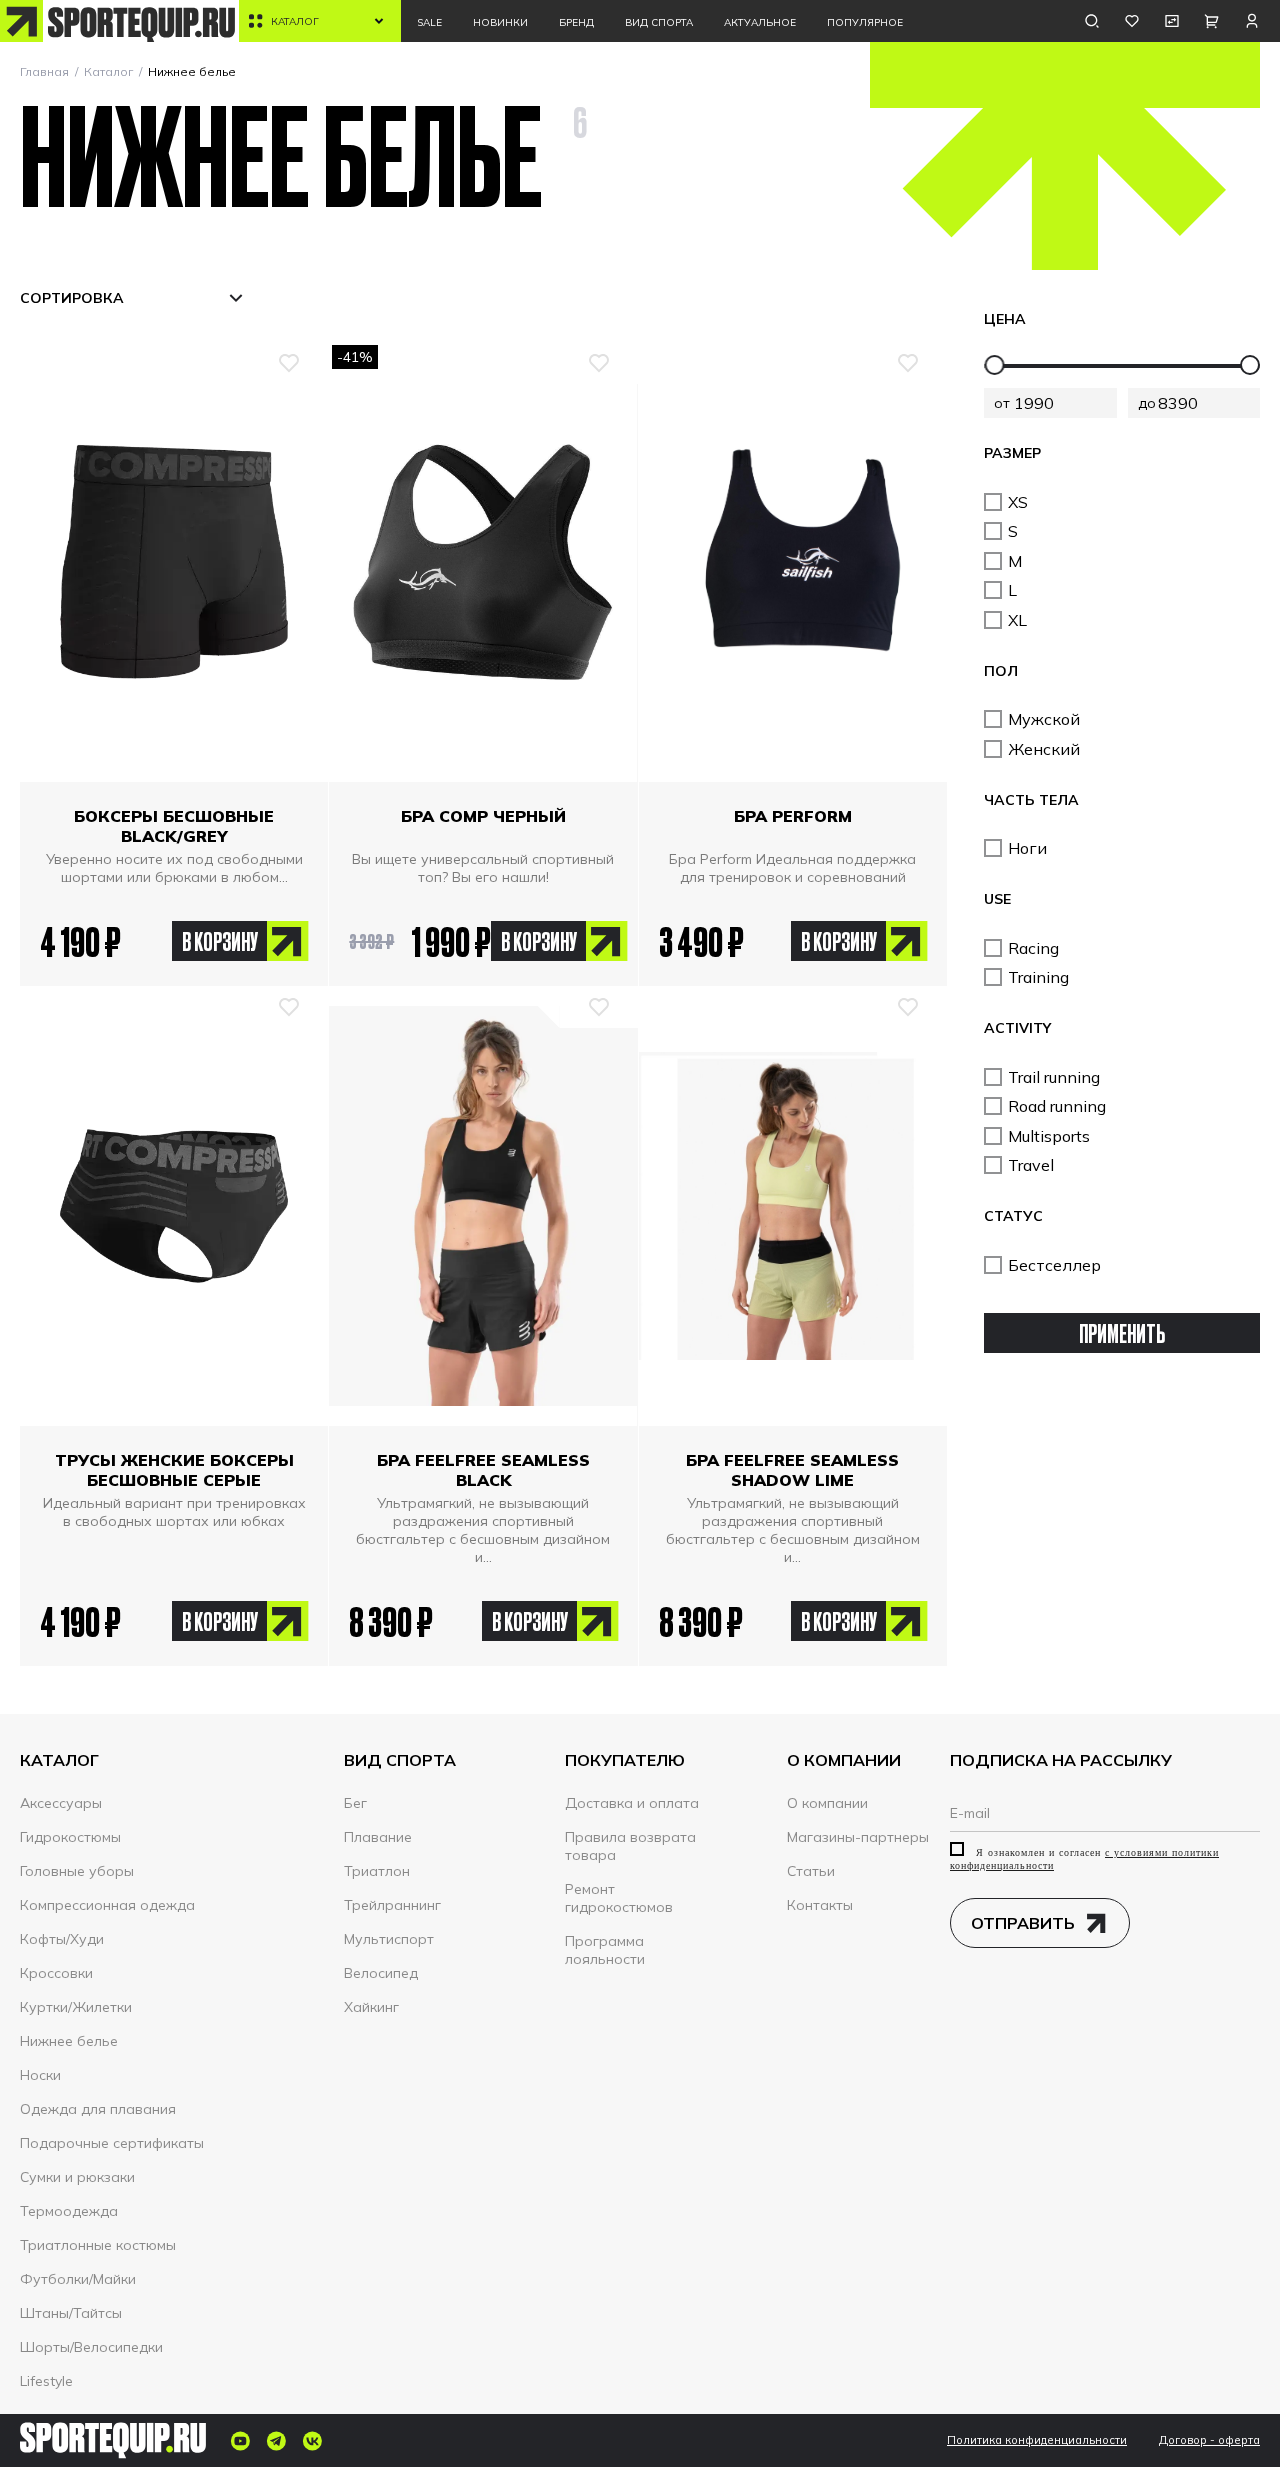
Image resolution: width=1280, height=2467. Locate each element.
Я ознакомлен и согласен (1084, 1859)
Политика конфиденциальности (1037, 2440)
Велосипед (381, 1973)
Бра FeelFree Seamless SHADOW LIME (792, 1470)
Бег (355, 1803)
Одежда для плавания (98, 2109)
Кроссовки (56, 1973)
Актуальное (760, 22)
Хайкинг (371, 2007)
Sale (429, 22)
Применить (1122, 1332)
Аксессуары (61, 1803)
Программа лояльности (605, 1950)
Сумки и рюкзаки (77, 2177)
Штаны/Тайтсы (71, 2313)
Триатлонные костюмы (98, 2245)
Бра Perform (793, 816)
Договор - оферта (1209, 2440)
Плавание (378, 1837)
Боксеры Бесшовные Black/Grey (174, 826)
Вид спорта (659, 22)
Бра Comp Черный (483, 816)
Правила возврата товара (630, 1846)
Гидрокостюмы (70, 1837)
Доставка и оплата (632, 1803)
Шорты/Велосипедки (91, 2347)
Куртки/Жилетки (76, 2007)
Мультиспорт (389, 1939)
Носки (40, 2075)
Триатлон (377, 1871)
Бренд (576, 22)
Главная (44, 71)
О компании (827, 1803)
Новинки (500, 22)
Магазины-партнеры (858, 1837)
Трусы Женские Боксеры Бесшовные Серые (174, 1470)
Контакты (820, 1905)
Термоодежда (69, 2211)
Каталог (295, 21)
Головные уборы (77, 1871)
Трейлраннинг (392, 1905)
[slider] (995, 365)
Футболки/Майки (78, 2279)
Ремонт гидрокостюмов (619, 1898)
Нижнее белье (69, 2041)
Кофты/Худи (62, 1939)
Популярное (865, 22)
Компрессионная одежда (107, 1905)
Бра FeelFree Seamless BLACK (483, 1470)
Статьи (811, 1871)
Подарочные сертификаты (112, 2143)
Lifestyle (46, 2381)
